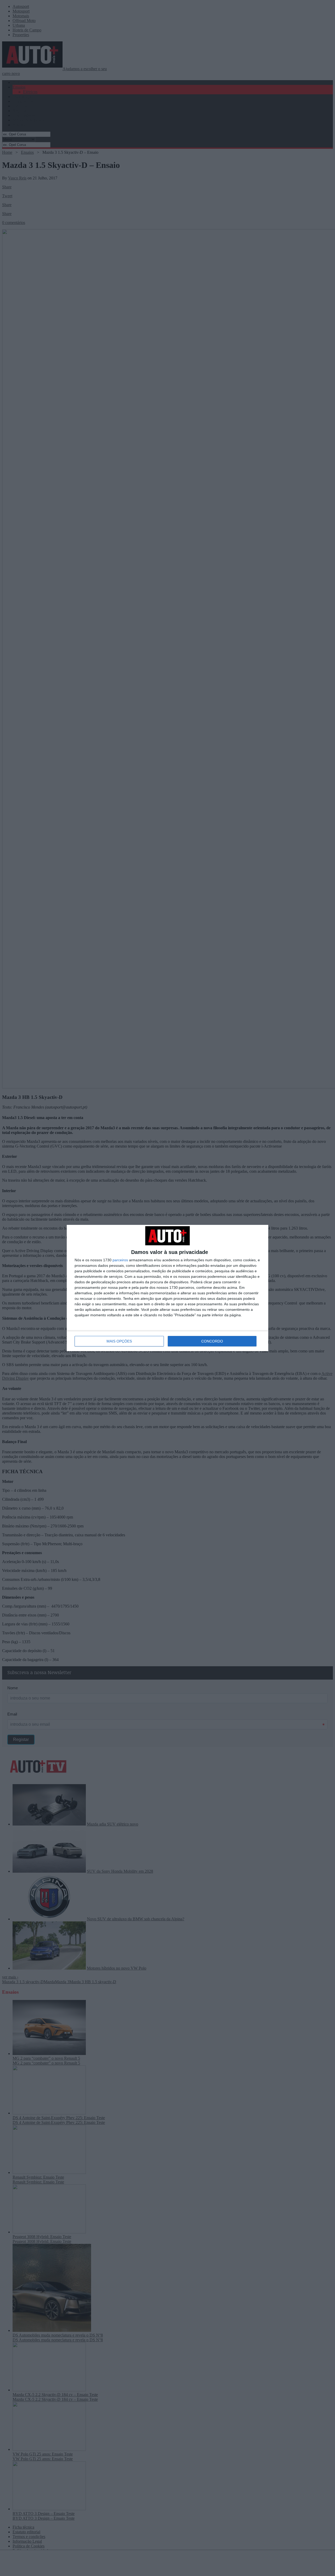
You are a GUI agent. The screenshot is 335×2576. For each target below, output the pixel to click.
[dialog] (167, 1288)
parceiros (120, 1260)
